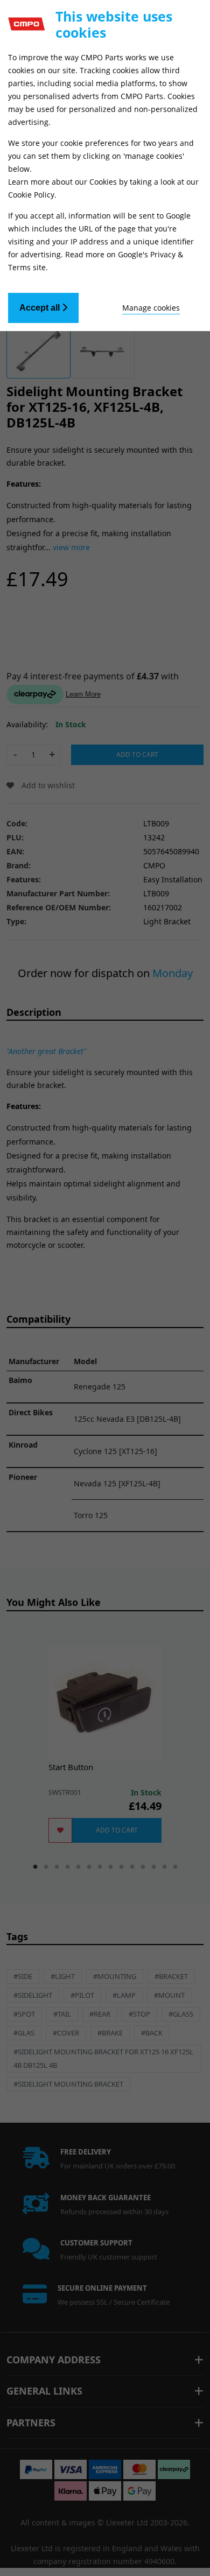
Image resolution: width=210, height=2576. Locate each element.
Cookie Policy (31, 195)
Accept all (41, 308)
